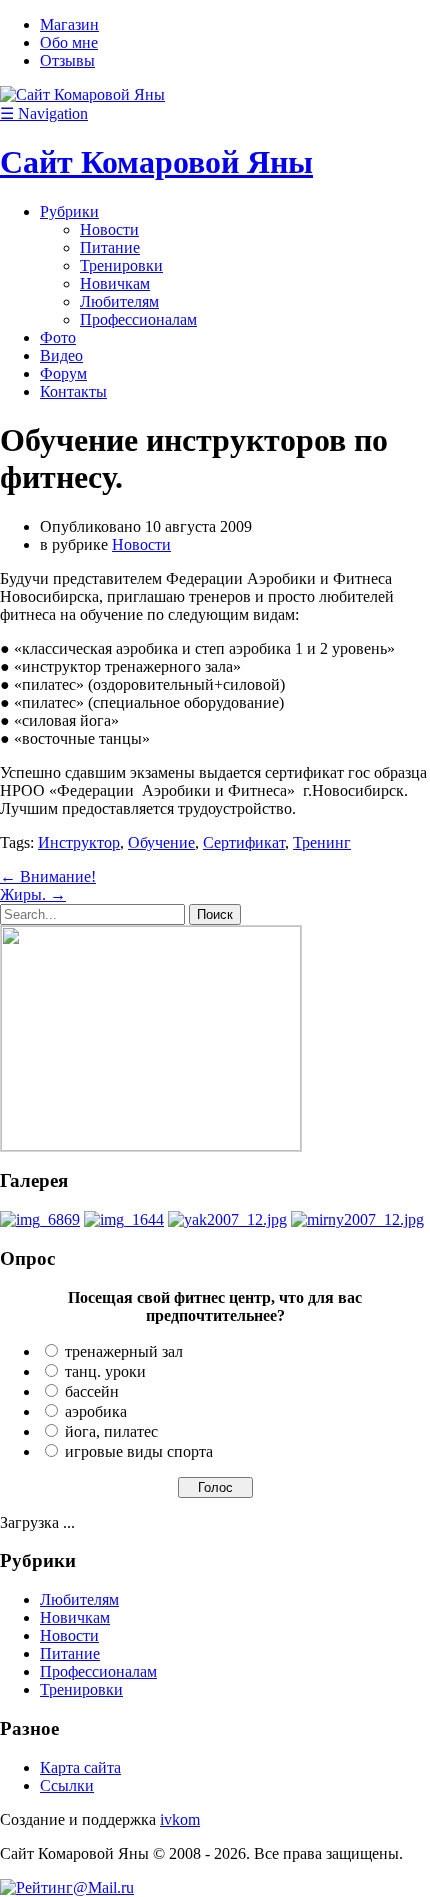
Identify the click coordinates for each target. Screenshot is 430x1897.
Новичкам (115, 283)
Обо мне (69, 42)
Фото (58, 337)
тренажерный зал (124, 1351)
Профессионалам (138, 319)
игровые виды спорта (139, 1451)
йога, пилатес (111, 1431)
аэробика (96, 1411)
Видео (61, 355)
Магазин (69, 24)
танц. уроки (105, 1371)
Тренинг (322, 842)
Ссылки (67, 1785)
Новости (109, 229)
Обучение (161, 842)
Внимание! (48, 876)
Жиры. (33, 894)
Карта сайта (80, 1767)
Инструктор (79, 842)
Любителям (119, 301)
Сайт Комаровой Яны (156, 162)
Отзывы (67, 60)
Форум (63, 373)
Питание (110, 247)
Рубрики (69, 211)
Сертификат (244, 842)
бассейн (92, 1391)
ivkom (180, 1819)
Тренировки (121, 265)
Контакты (73, 391)
